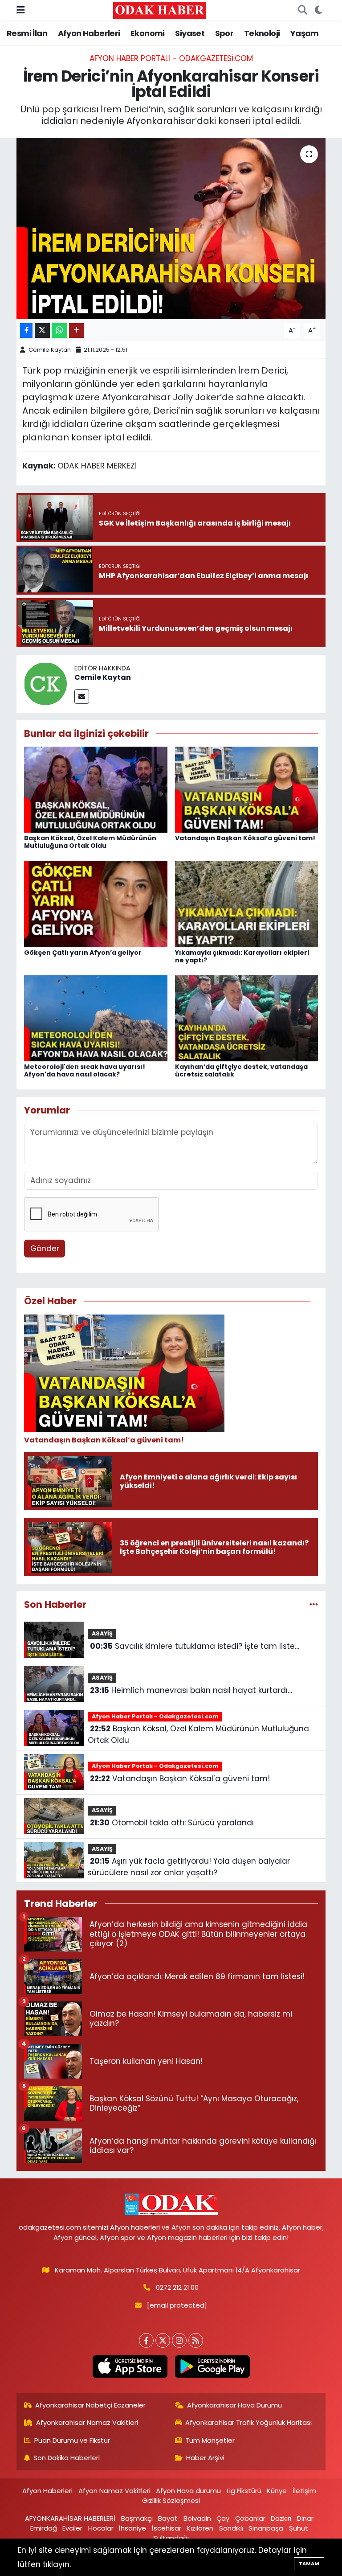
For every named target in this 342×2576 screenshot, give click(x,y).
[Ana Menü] (21, 10)
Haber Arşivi (205, 2458)
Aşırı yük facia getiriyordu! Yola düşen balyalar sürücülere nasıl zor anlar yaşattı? (189, 1867)
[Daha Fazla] (76, 331)
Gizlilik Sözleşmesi (171, 2500)
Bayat (168, 2518)
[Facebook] (146, 2340)
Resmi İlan (27, 33)
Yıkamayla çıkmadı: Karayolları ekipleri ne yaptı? (242, 956)
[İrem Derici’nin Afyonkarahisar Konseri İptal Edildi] (171, 228)
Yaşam (305, 33)
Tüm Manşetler (210, 2440)
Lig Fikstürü (244, 2491)
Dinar (305, 2518)
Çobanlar (250, 2518)
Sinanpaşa (266, 2528)
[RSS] (196, 2340)
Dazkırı (281, 2518)
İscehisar (167, 2528)
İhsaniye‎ (132, 2528)
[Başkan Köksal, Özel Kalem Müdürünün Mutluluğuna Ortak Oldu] (96, 789)
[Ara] (302, 10)
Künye (277, 2491)
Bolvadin (197, 2518)
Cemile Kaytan (50, 350)
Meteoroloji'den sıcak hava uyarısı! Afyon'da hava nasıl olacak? (85, 1070)
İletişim (304, 2491)
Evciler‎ (72, 2528)
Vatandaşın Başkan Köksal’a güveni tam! (245, 838)
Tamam (309, 2564)
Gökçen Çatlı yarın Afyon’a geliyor (83, 953)
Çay (223, 2518)
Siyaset (190, 33)
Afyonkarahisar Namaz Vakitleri (87, 2422)
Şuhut (299, 2528)
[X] (163, 2340)
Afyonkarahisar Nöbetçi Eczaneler (90, 2405)
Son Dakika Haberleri (67, 2458)
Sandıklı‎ (231, 2528)
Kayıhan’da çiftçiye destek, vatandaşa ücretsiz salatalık (241, 1070)
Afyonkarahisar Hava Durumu (234, 2405)
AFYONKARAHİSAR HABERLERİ (70, 2518)
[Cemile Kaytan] (45, 683)
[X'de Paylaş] (42, 331)
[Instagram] (179, 2340)
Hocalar (101, 2528)
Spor (224, 33)
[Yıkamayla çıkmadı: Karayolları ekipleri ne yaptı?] (247, 904)
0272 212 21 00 (177, 2287)
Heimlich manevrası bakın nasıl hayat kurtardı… (191, 1690)
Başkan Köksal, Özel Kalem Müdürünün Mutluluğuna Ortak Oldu (90, 842)
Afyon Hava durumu (188, 2491)
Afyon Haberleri (89, 33)
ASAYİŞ (102, 1633)
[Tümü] (314, 1604)
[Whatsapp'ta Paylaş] (59, 331)
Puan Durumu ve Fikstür (72, 2440)
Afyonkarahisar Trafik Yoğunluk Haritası (248, 2422)
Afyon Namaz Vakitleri (114, 2491)
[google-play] (212, 2366)
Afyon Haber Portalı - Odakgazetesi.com (171, 58)
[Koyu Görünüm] (318, 10)
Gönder (45, 1249)
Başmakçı (137, 2518)
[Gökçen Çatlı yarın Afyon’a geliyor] (96, 904)
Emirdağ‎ (44, 2528)
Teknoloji (262, 33)
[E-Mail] (82, 696)
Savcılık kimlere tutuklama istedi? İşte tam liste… (195, 1646)
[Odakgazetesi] (160, 10)
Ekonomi (148, 33)
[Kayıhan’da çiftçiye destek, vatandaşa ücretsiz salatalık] (247, 1018)
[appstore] (130, 2366)
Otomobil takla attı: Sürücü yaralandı (172, 1823)
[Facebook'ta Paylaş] (26, 331)
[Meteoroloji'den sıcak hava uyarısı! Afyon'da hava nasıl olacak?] (96, 1018)
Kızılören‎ (200, 2528)
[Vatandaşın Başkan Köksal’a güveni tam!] (247, 789)
